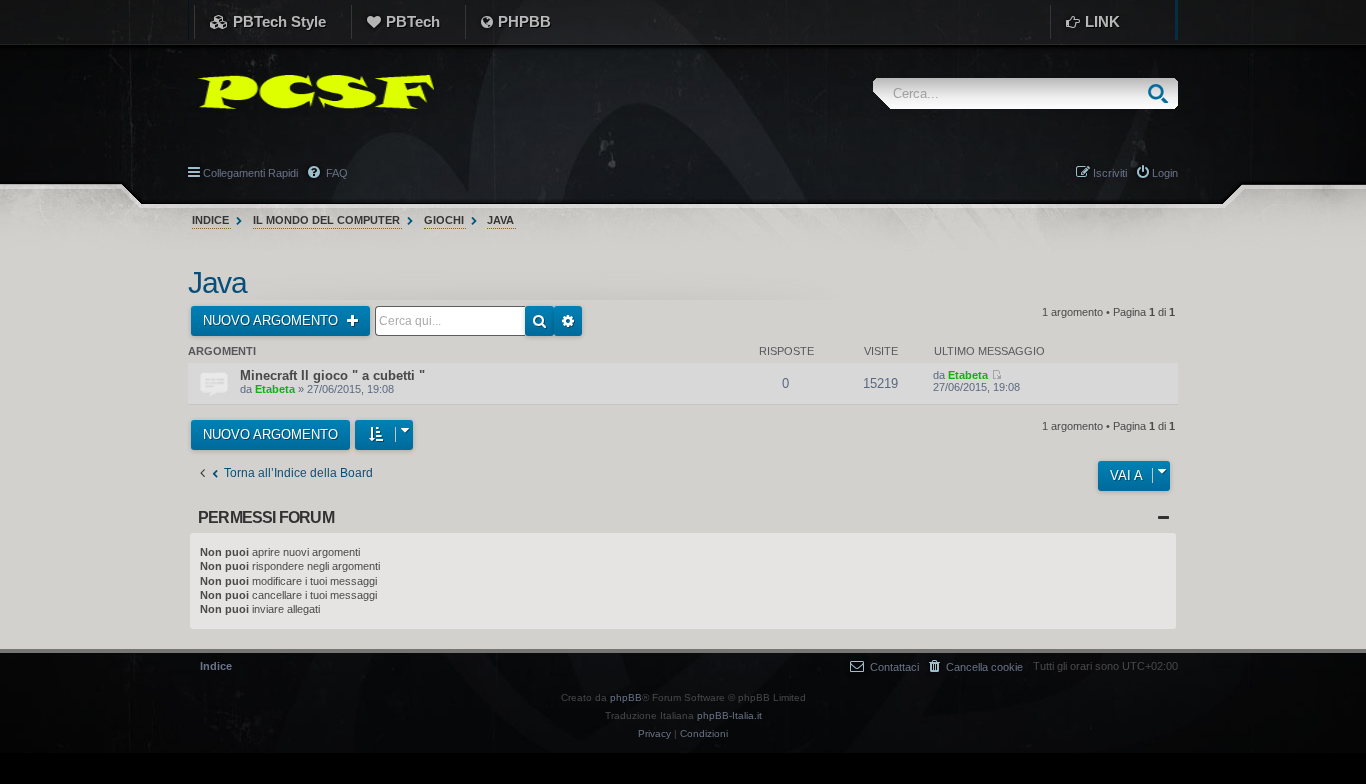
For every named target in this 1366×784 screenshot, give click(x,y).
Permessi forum (266, 517)
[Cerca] (1162, 93)
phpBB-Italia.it (729, 715)
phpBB (626, 697)
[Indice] (311, 92)
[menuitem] (976, 666)
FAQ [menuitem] (335, 173)
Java (217, 282)
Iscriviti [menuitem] (1110, 173)
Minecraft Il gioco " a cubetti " (332, 375)
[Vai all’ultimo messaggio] (996, 375)
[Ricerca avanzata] (568, 321)
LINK (1102, 21)
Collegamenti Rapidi (250, 173)
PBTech (413, 21)
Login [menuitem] (1165, 173)
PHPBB (524, 21)
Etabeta (275, 389)
